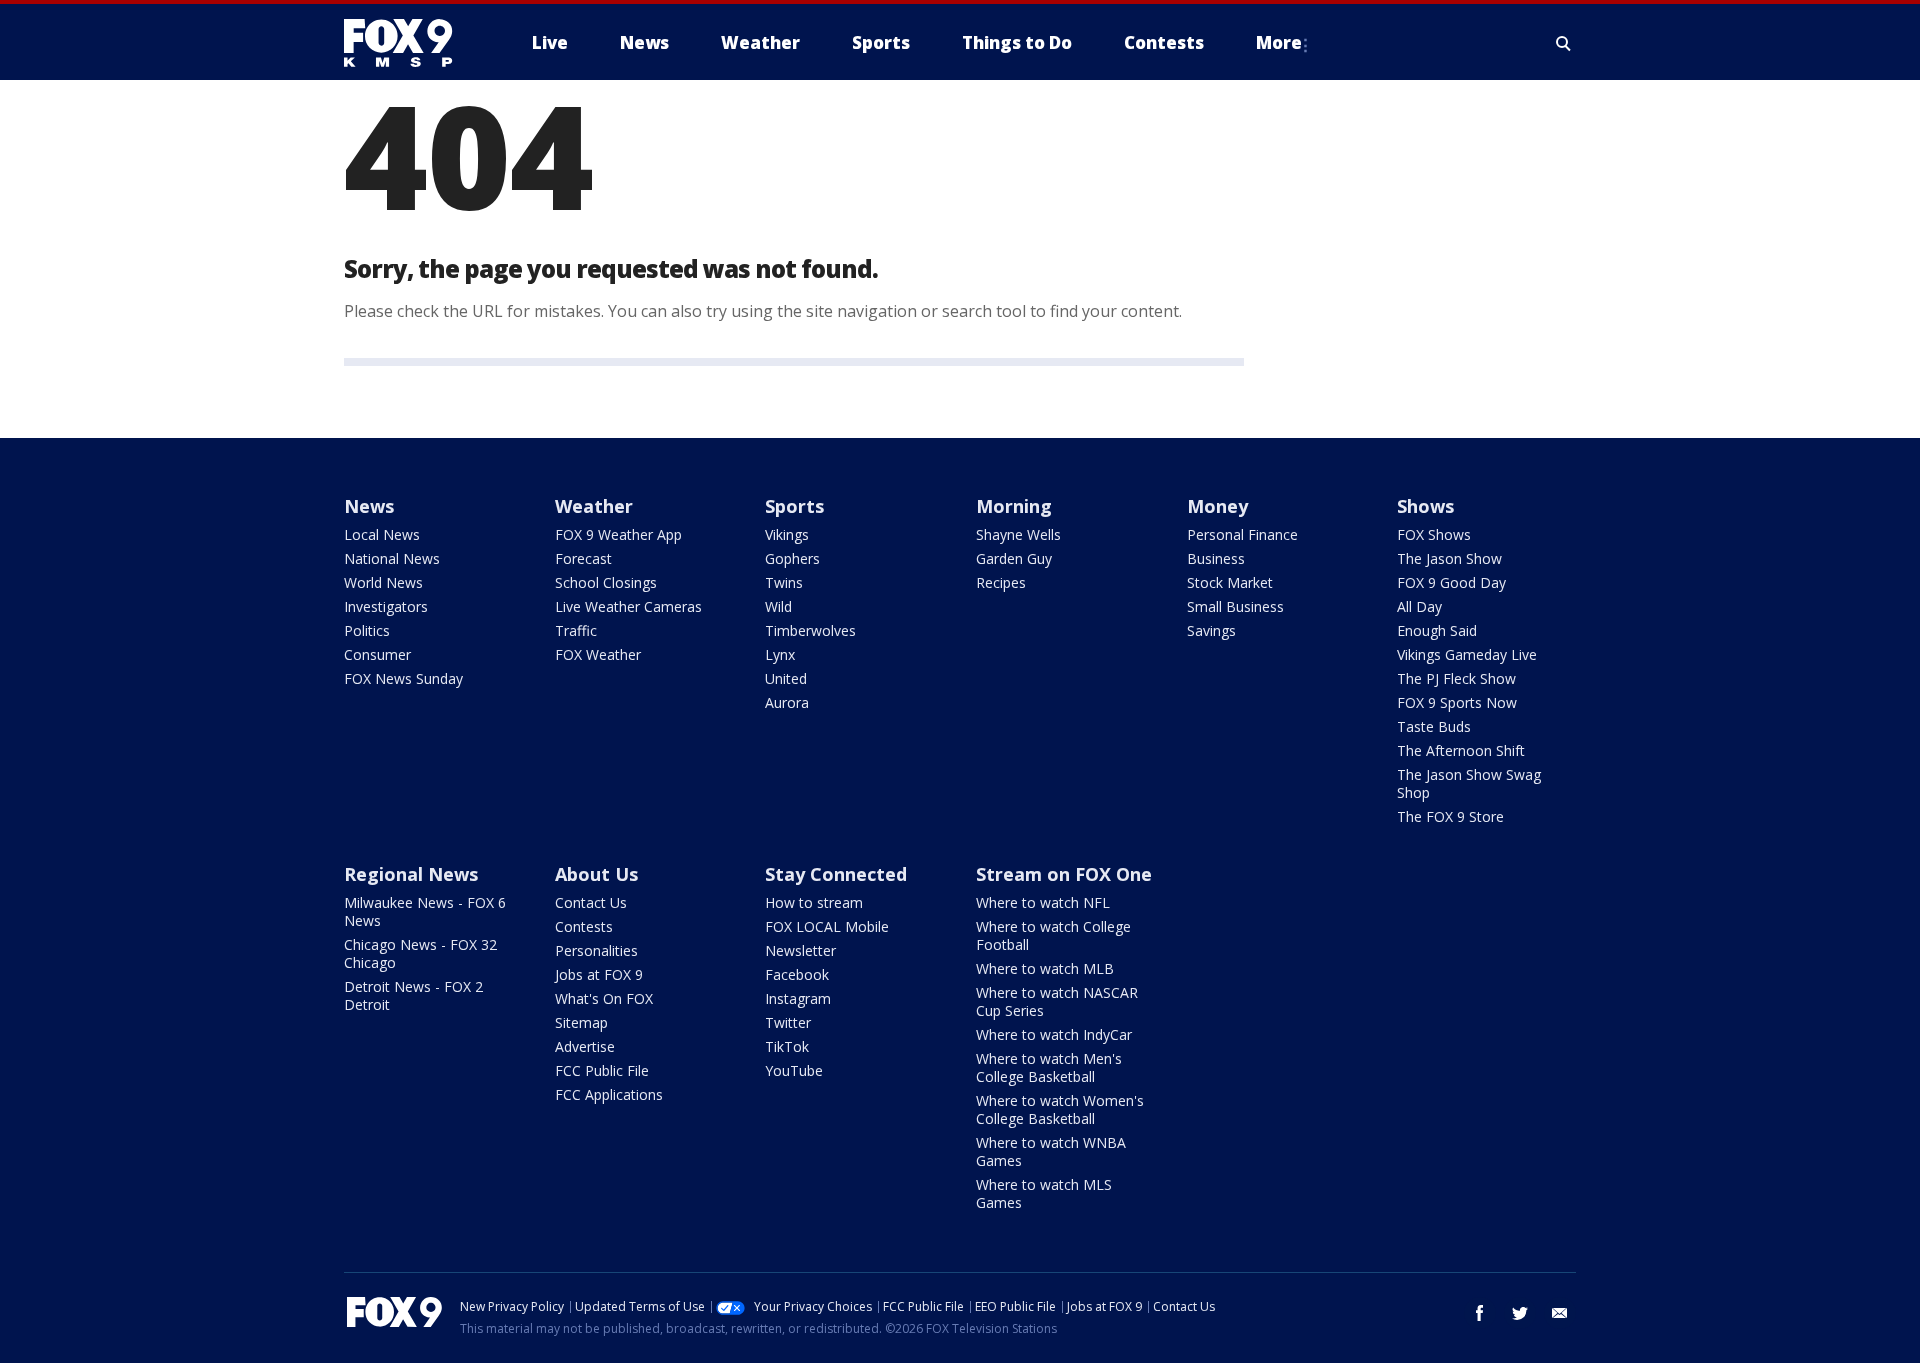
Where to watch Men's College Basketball (1049, 1067)
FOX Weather (598, 654)
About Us (596, 874)
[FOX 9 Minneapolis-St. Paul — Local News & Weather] (410, 43)
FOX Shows (1434, 534)
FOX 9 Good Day (1451, 582)
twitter (1520, 1313)
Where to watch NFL (1043, 902)
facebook (1480, 1313)
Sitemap (581, 1022)
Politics (367, 630)
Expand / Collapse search (1564, 43)
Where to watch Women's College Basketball (1060, 1109)
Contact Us (591, 902)
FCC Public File (602, 1070)
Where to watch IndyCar (1054, 1034)
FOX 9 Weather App (618, 534)
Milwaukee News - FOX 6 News (425, 911)
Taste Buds (1434, 726)
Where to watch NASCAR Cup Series (1057, 1001)
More (1279, 42)
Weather (594, 506)
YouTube (794, 1070)
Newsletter (800, 950)
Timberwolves (810, 630)
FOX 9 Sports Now (1457, 702)
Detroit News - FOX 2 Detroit (413, 995)
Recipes (1001, 582)
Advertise (585, 1046)
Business (1216, 558)
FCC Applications (609, 1094)
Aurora (787, 702)
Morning (1014, 506)
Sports (794, 506)
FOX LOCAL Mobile (827, 926)
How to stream (814, 902)
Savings (1211, 630)
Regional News (411, 874)
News (369, 506)
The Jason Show (1449, 558)
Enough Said (1437, 630)
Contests (584, 926)
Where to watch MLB (1045, 968)
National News (392, 558)
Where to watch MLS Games (1044, 1193)
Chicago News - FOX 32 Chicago (420, 953)
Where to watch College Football (1053, 935)
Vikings (787, 534)
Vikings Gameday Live (1467, 654)
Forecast (583, 558)
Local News (382, 534)
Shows (1425, 506)
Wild (778, 606)
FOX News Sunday (403, 678)
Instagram (798, 998)
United (786, 678)
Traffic (576, 630)
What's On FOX (604, 998)
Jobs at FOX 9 (599, 974)
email (1560, 1313)
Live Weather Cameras (628, 606)
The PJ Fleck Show (1456, 678)
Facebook (797, 974)
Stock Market (1230, 582)
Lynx (780, 654)
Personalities (596, 950)
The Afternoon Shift (1461, 750)
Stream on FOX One (1064, 874)
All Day (1419, 606)
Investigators (386, 606)
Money (1217, 506)
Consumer (377, 654)
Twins (784, 582)
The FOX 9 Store (1450, 816)
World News (383, 582)
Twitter (788, 1022)
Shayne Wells (1018, 534)
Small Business (1235, 606)
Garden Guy (1014, 558)
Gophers (792, 558)
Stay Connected (836, 874)
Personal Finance (1242, 534)
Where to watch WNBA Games (1051, 1151)
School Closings (606, 582)
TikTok (787, 1046)
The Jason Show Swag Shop (1469, 783)
